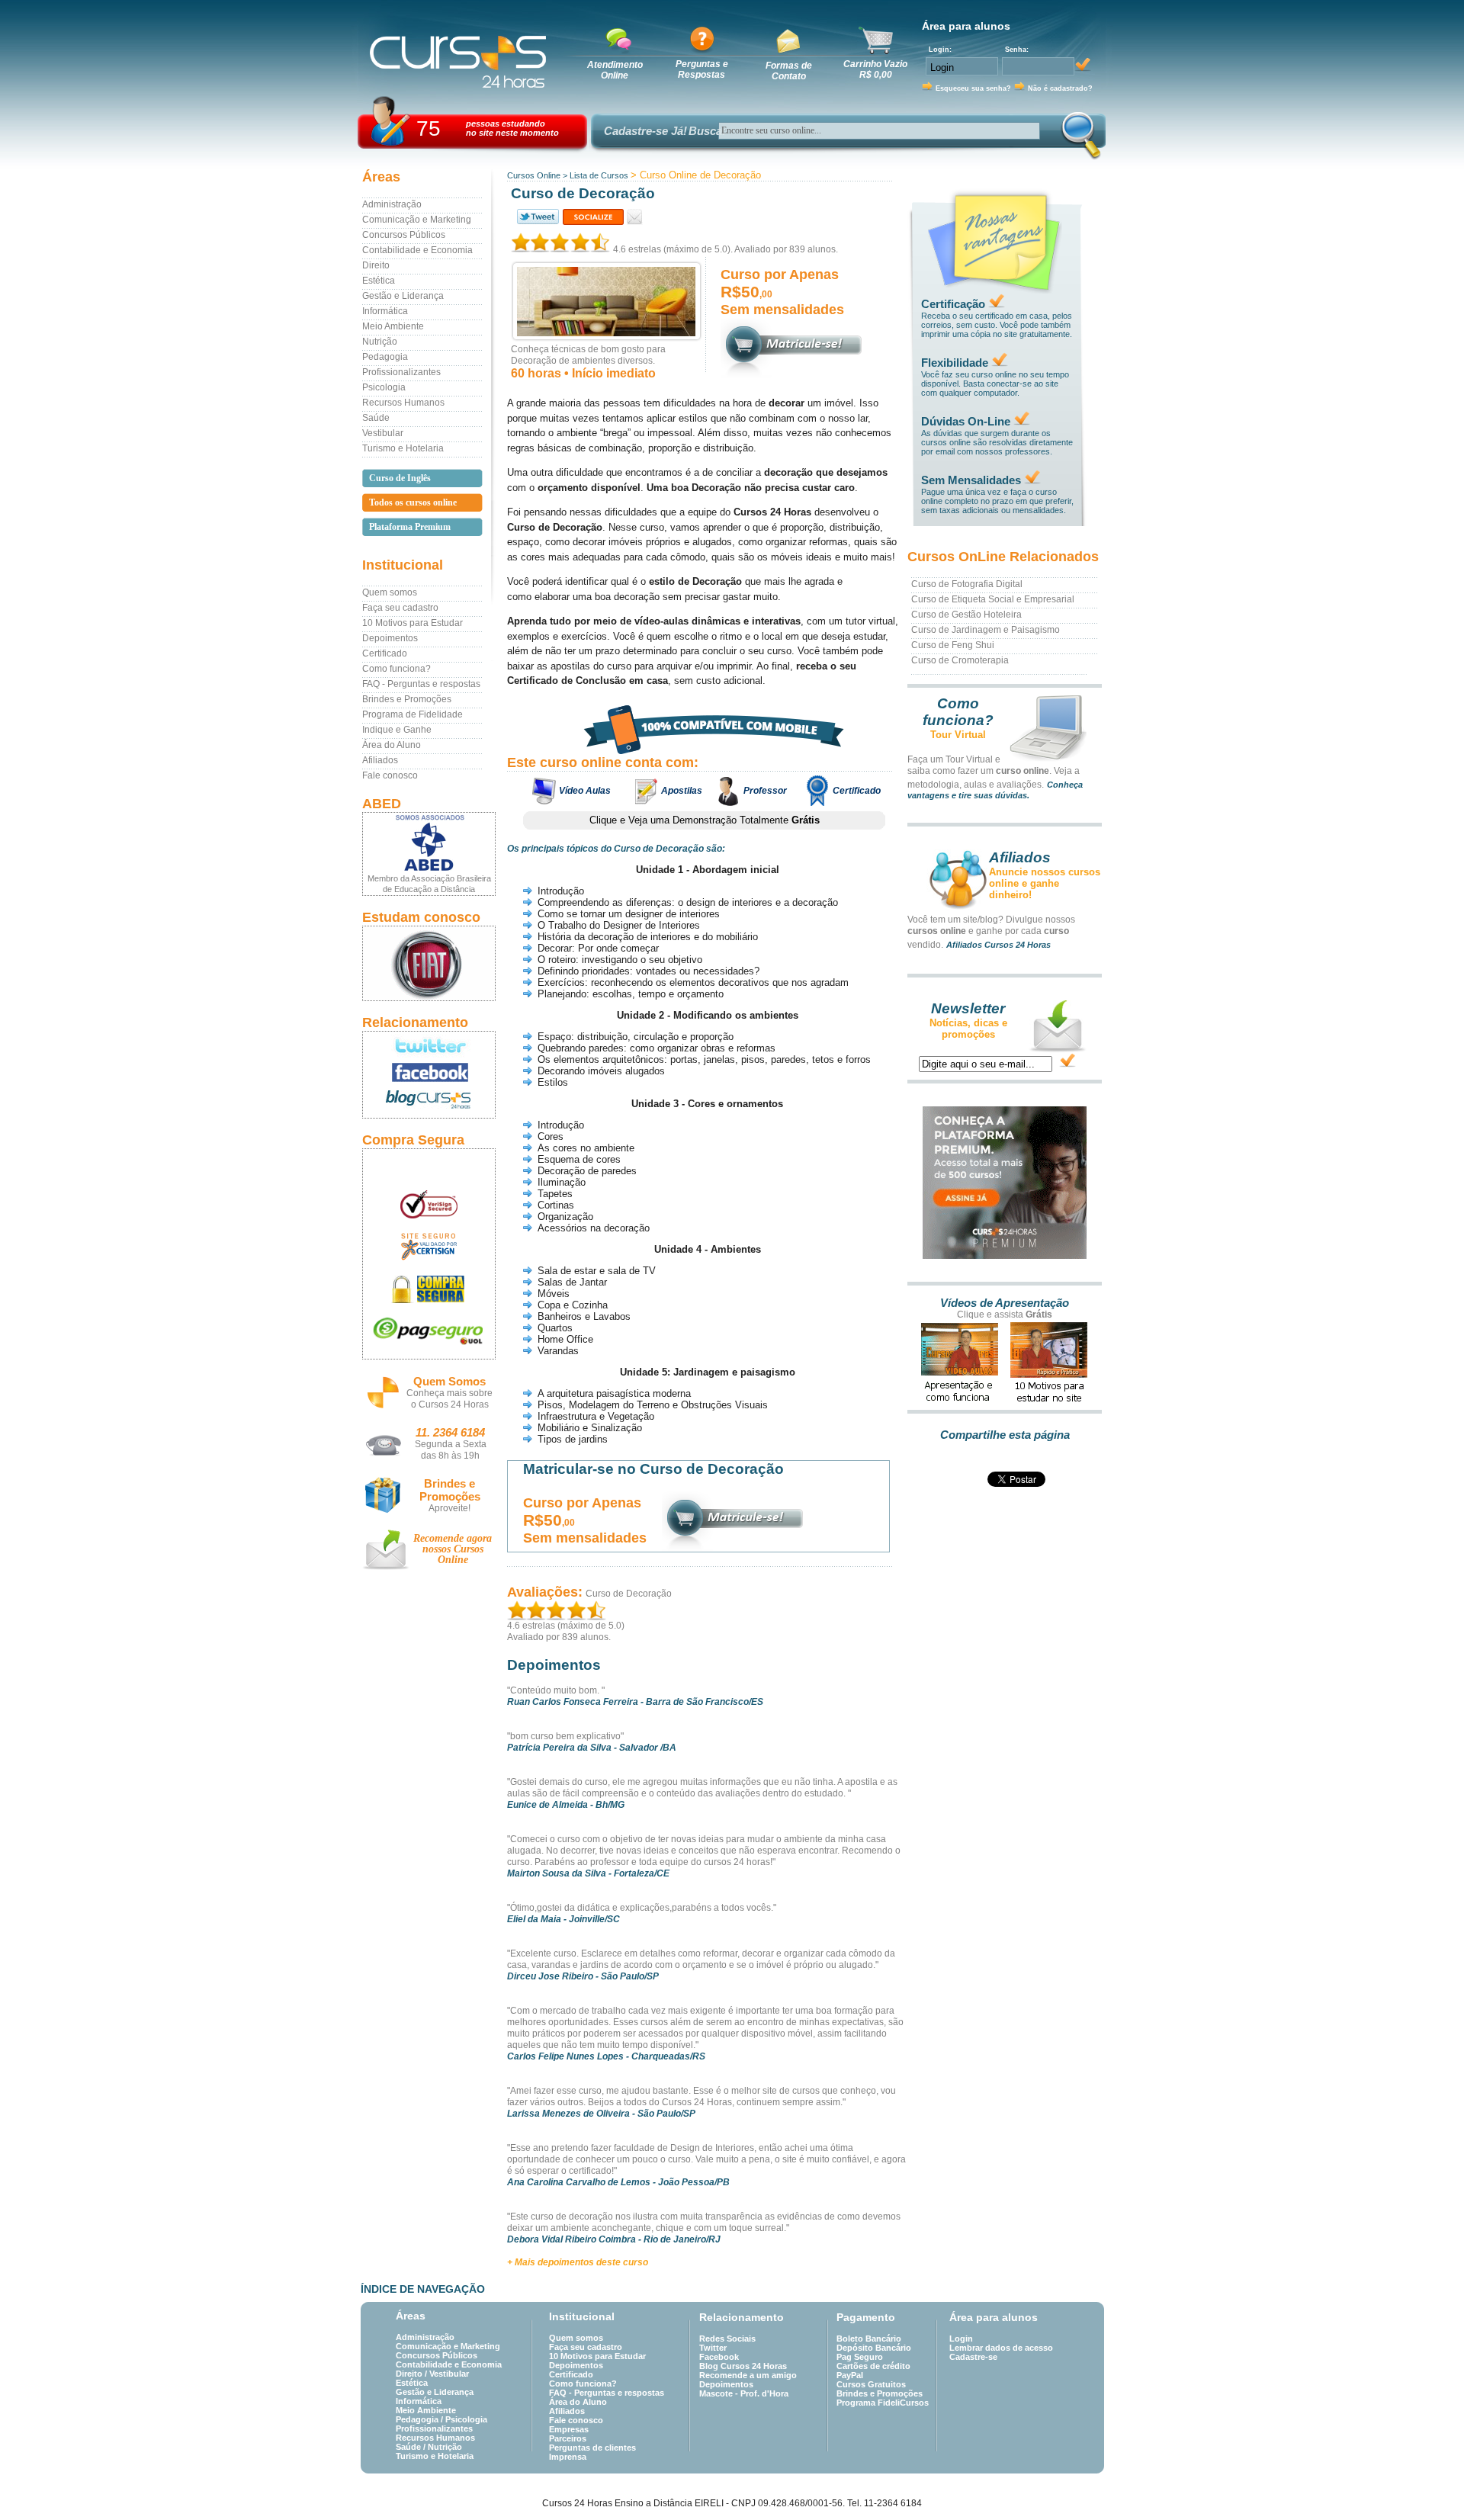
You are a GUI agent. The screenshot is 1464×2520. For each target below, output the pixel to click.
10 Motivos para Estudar (413, 623)
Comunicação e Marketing (417, 220)
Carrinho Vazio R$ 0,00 (875, 69)
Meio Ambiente (393, 326)
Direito (376, 265)
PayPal (850, 2375)
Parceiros (568, 2438)
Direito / (413, 2374)
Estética (379, 281)
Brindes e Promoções (407, 699)
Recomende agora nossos (453, 1549)
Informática (385, 311)
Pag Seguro (860, 2357)
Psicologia (384, 387)
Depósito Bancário (874, 2348)
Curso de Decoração (629, 1594)
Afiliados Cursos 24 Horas (998, 945)
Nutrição (380, 342)
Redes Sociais (727, 2339)
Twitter (713, 2348)
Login (961, 2339)
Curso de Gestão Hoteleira (966, 615)
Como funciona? (396, 669)
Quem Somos (449, 1381)
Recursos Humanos (403, 403)
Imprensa (568, 2457)
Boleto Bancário (869, 2339)
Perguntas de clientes (592, 2448)
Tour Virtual (958, 735)
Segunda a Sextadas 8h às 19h (451, 1450)
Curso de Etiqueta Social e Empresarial (993, 599)
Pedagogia (385, 357)
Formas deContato (789, 71)
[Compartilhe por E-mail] (635, 217)
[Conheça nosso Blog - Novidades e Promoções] (429, 1102)
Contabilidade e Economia (417, 250)
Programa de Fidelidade (413, 714)
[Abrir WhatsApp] (1426, 2481)
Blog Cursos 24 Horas (743, 2366)
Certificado (385, 653)
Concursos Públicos (404, 235)
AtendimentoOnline (615, 70)
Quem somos (390, 592)
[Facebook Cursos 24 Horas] (429, 1073)
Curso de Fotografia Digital (967, 584)
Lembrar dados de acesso (1001, 2348)
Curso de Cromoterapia (960, 660)
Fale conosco (390, 775)
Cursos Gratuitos (871, 2384)
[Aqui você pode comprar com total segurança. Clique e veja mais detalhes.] (429, 1289)
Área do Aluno (392, 745)
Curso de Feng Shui (953, 645)
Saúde (376, 418)
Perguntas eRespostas (702, 69)
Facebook (719, 2357)
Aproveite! (449, 1508)
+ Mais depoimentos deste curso (578, 2262)
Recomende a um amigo (748, 2375)
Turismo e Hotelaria (403, 448)
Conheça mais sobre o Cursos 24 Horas (449, 1399)
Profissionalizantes (401, 372)
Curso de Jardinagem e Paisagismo (986, 630)
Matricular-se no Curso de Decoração (653, 1469)
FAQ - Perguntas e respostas (421, 684)
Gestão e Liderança (403, 296)
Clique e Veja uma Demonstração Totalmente (705, 820)
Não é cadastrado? (1060, 88)
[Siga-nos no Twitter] (429, 1045)
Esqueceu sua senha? (973, 88)
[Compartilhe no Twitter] (537, 217)
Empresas (569, 2429)
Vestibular (383, 433)
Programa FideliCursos (883, 2403)
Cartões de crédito (873, 2366)
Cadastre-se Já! (645, 131)
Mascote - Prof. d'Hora (744, 2393)
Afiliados (380, 760)
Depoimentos (390, 638)
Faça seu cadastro (400, 608)
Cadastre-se (973, 2357)
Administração (392, 204)
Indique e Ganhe (397, 730)
